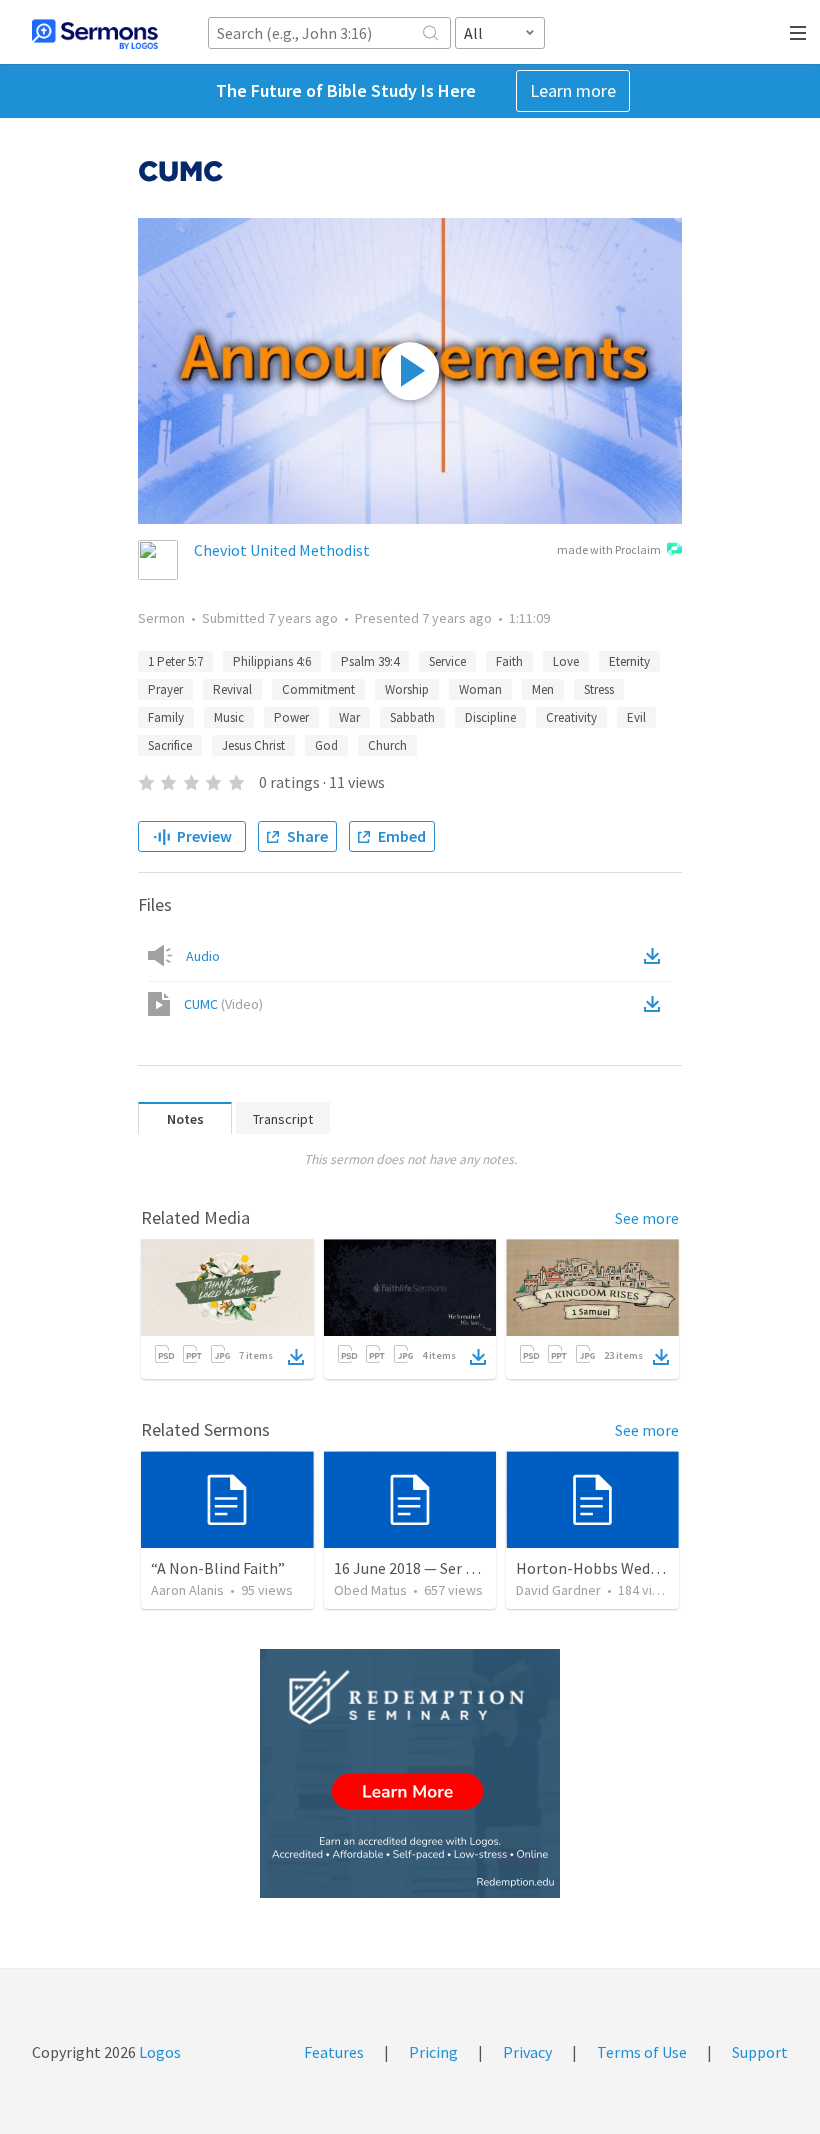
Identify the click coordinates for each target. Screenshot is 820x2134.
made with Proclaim (609, 549)
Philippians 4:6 (272, 661)
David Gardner (558, 1590)
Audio (203, 956)
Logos (158, 2052)
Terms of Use (642, 2052)
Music (229, 717)
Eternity (629, 661)
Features (334, 2052)
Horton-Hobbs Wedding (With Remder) (650, 1568)
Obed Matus (370, 1590)
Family (166, 717)
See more (647, 1218)
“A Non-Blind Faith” (218, 1568)
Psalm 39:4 (370, 661)
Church (387, 745)
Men (543, 689)
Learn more (573, 90)
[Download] (296, 1357)
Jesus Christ (253, 745)
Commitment (318, 689)
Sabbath (412, 717)
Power (291, 717)
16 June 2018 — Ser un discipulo (440, 1568)
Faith (509, 661)
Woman (480, 689)
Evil (636, 717)
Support (760, 2052)
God (326, 745)
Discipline (490, 717)
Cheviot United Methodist (282, 550)
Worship (407, 689)
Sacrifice (170, 745)
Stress (599, 689)
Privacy (527, 2052)
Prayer (165, 689)
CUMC (223, 1004)
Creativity (571, 717)
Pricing (433, 2052)
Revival (232, 689)
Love (566, 661)
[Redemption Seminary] (410, 1773)
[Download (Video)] (656, 1004)
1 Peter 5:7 (175, 661)
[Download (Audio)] (656, 956)
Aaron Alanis (187, 1590)
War (349, 717)
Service (447, 661)
